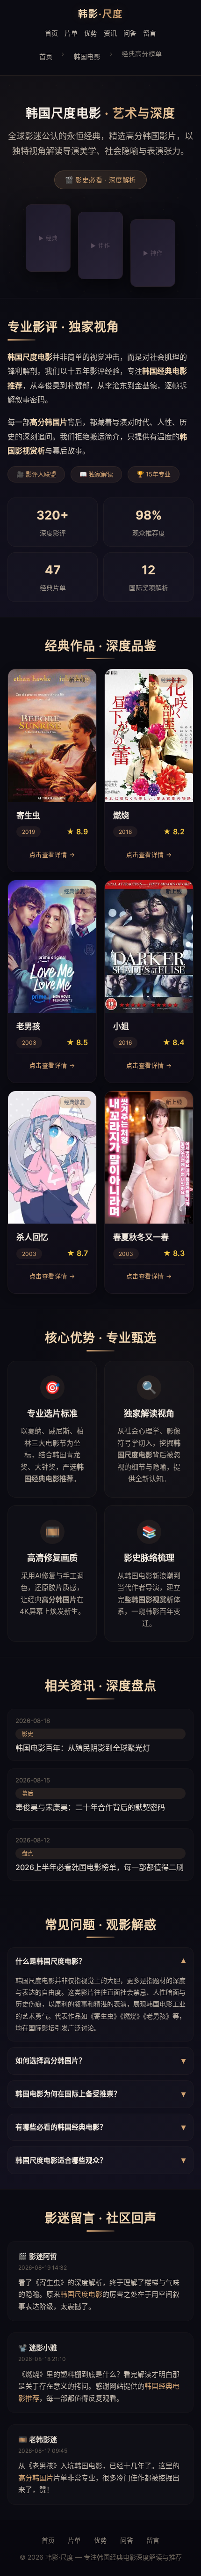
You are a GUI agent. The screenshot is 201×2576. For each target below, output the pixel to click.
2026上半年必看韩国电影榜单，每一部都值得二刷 (100, 1867)
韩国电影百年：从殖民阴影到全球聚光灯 (83, 1748)
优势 (91, 33)
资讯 (110, 33)
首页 (51, 33)
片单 (71, 33)
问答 (130, 33)
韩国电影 (87, 56)
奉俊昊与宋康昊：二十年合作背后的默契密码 (90, 1807)
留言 (150, 33)
